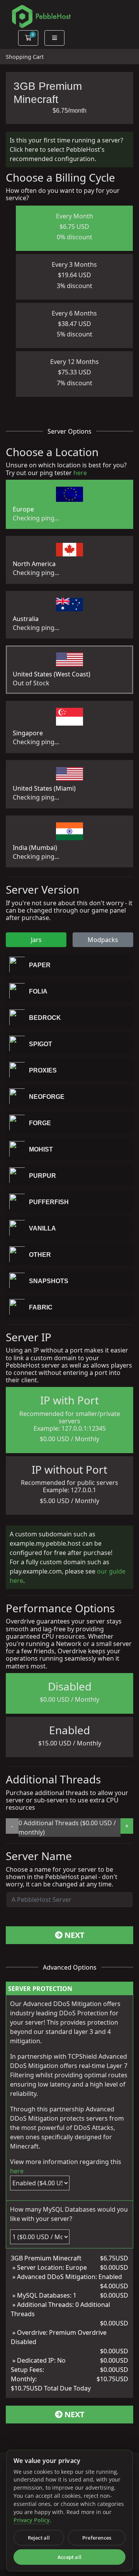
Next (74, 1935)
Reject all (39, 2538)
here (80, 473)
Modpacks (103, 940)
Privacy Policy (32, 2520)
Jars (36, 940)
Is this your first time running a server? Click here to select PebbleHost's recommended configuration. (66, 149)
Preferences (97, 2538)
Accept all (69, 2557)
